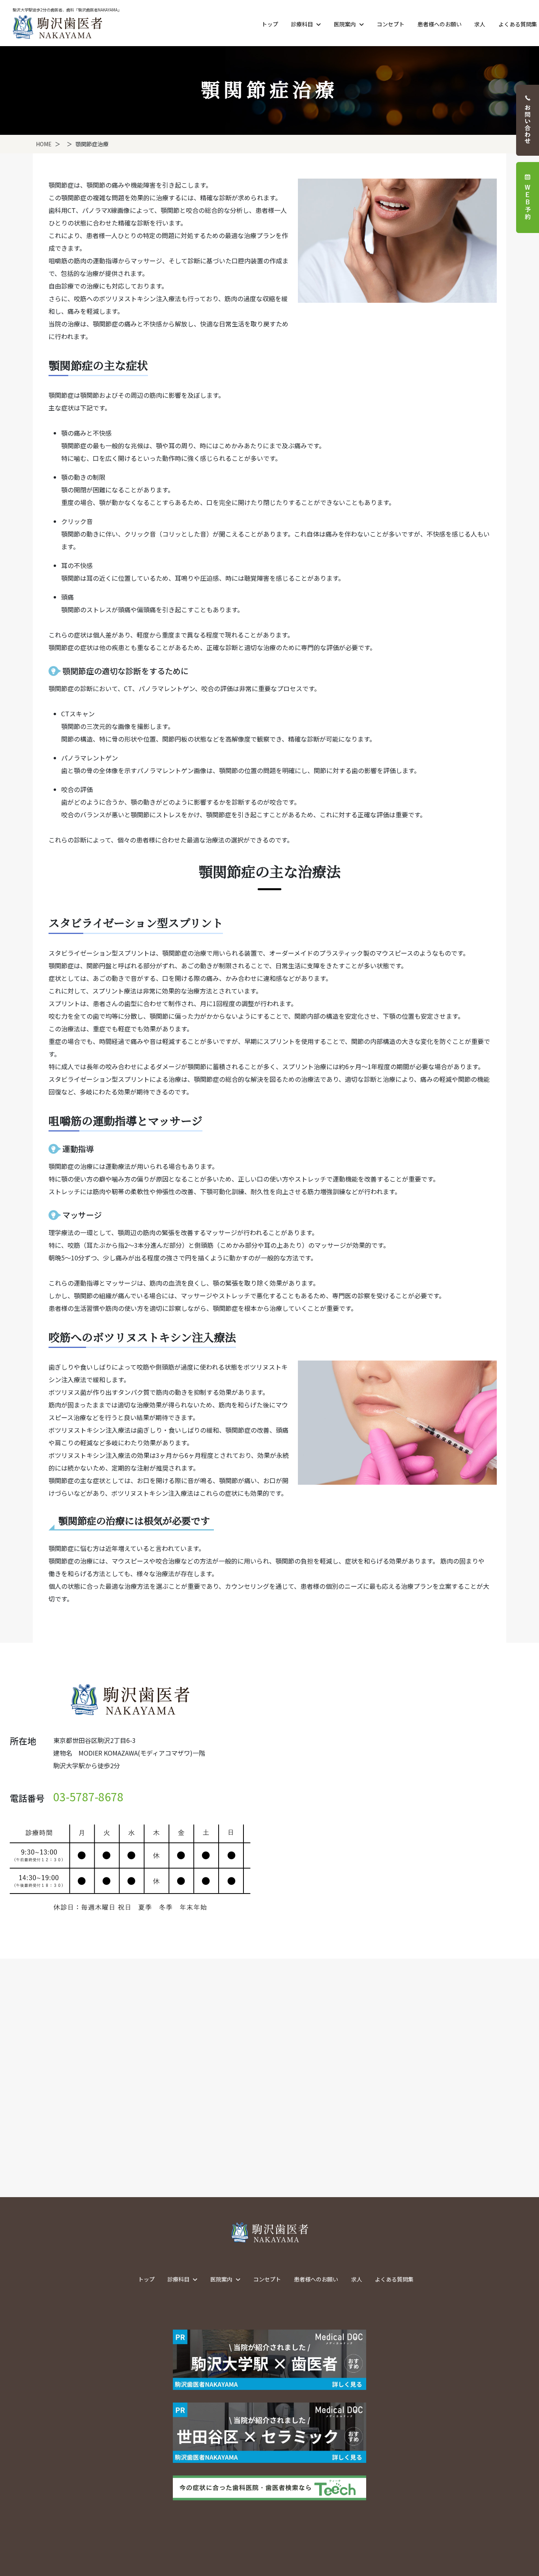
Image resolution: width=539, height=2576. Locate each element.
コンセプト (391, 24)
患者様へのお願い (440, 24)
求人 (480, 24)
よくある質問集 (518, 24)
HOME (44, 144)
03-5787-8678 (88, 1797)
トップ (270, 24)
